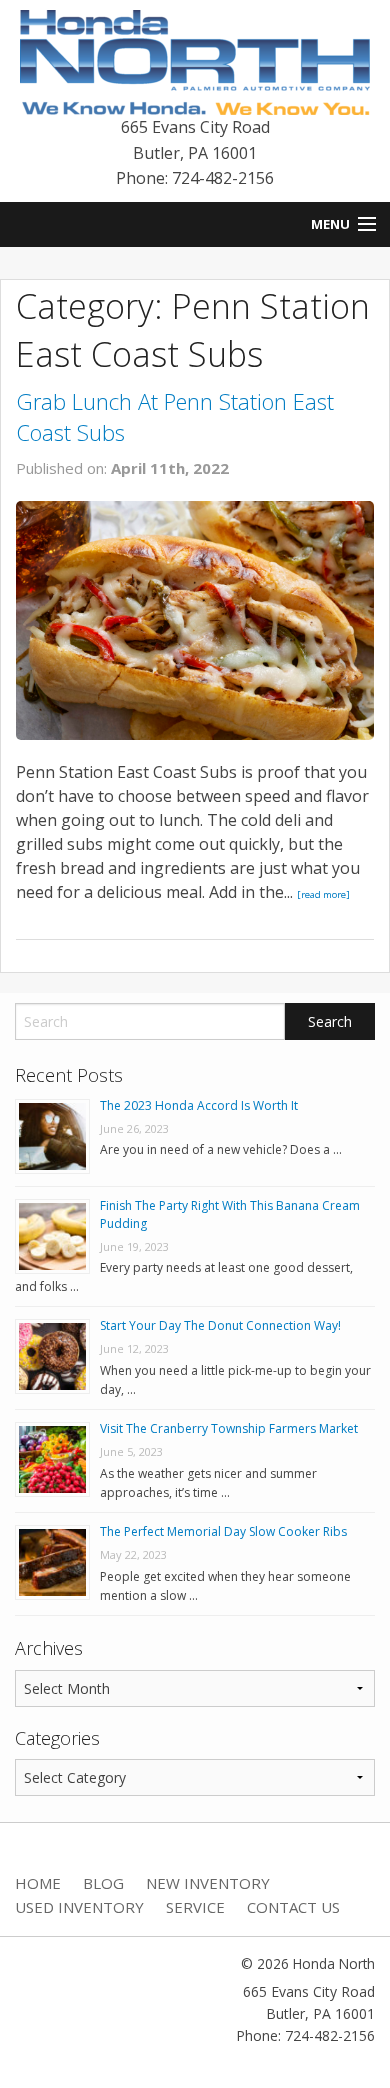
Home (38, 1883)
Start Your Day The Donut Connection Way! (220, 1325)
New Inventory (208, 1883)
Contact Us (293, 1907)
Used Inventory (79, 1907)
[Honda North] (195, 61)
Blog (103, 1883)
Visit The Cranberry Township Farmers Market (229, 1428)
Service (195, 1907)
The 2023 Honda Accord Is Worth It (199, 1105)
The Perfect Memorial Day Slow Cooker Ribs (223, 1531)
